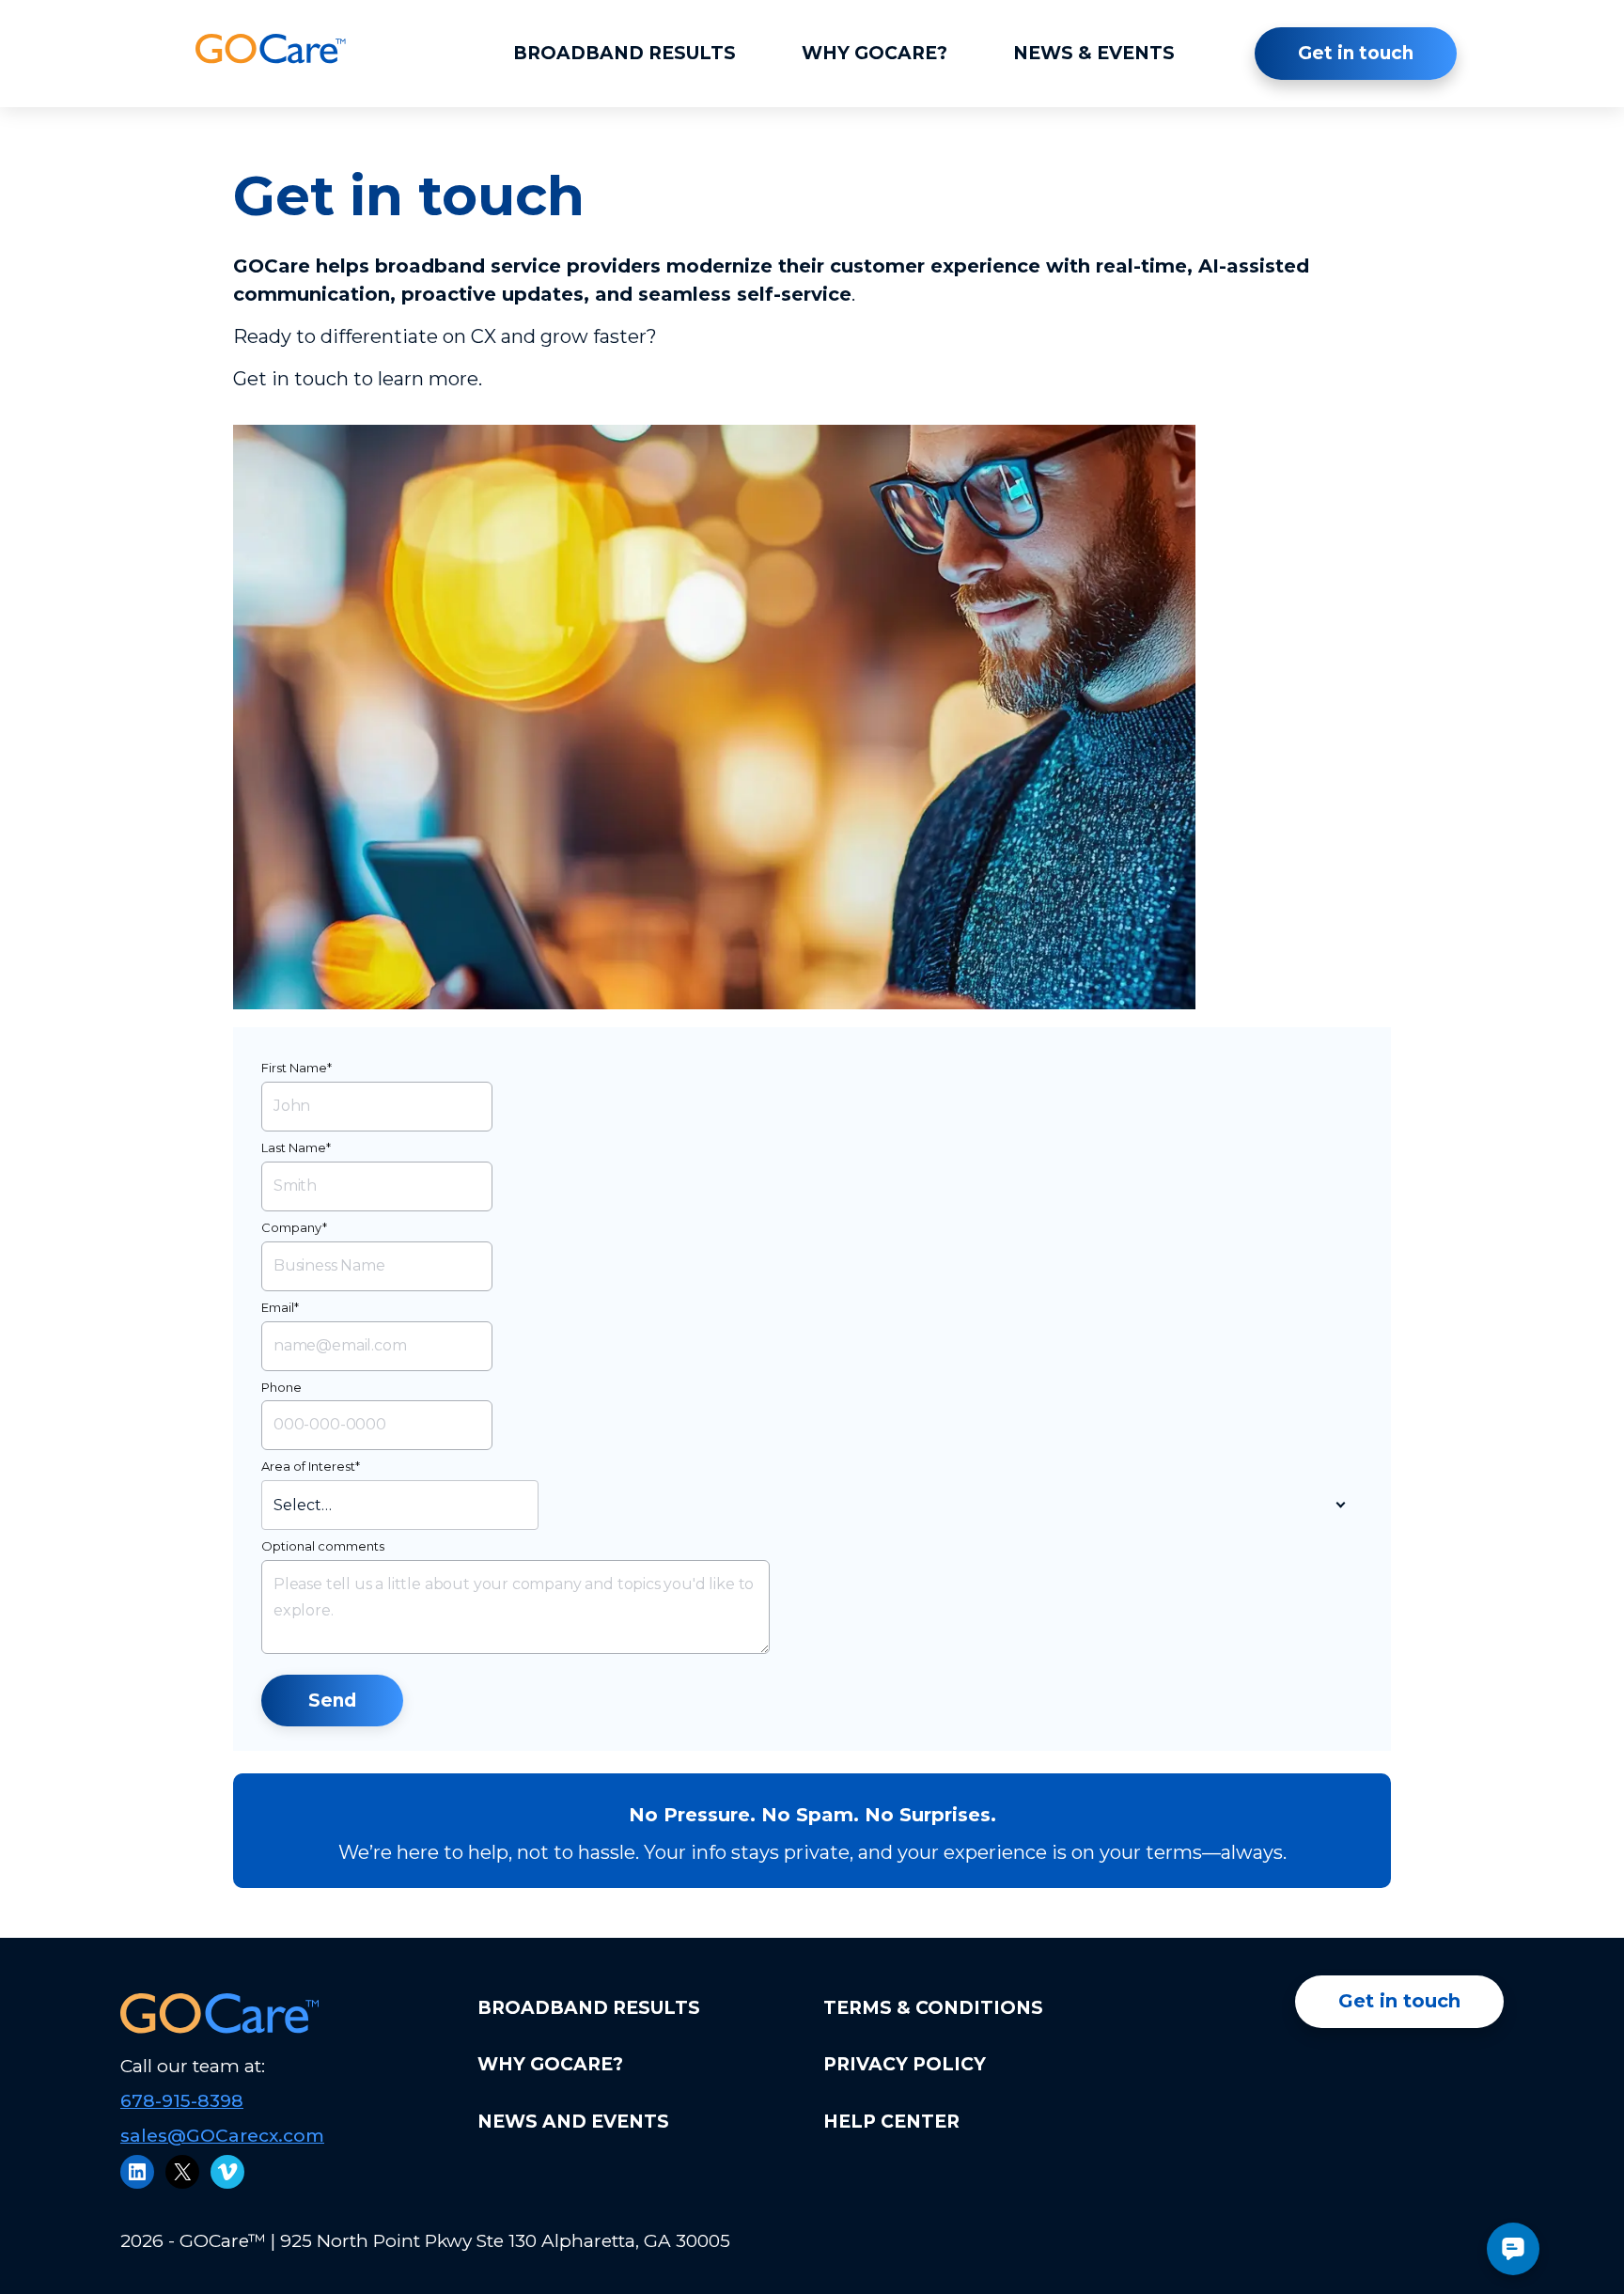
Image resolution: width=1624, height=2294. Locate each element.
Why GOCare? (874, 53)
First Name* (297, 1068)
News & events (1094, 53)
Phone (281, 1387)
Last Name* (296, 1147)
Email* (280, 1307)
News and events (573, 2122)
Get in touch (1356, 53)
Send (332, 1701)
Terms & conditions (933, 2008)
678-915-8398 (182, 2101)
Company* (294, 1227)
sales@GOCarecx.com (222, 2136)
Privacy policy (905, 2064)
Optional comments (323, 1546)
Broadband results (625, 53)
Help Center (891, 2122)
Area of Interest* (311, 1466)
